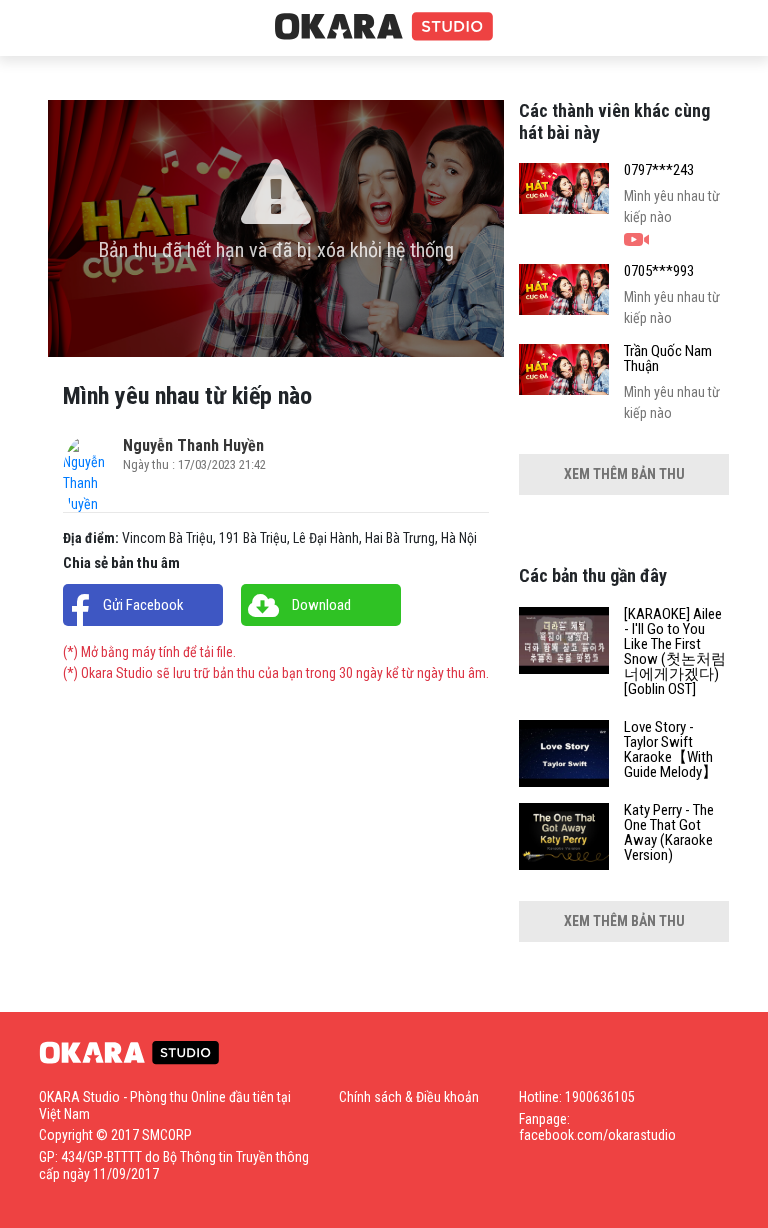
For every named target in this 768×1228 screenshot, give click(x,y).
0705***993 (659, 271)
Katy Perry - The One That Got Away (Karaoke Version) (669, 833)
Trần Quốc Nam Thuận (668, 359)
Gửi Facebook (143, 605)
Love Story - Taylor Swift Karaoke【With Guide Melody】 (670, 750)
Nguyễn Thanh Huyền (193, 445)
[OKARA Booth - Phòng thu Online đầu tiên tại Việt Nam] (384, 27)
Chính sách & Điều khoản (409, 1097)
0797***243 (659, 170)
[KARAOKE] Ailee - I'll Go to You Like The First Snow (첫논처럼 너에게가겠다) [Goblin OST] (675, 652)
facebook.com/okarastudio (597, 1135)
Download (321, 605)
